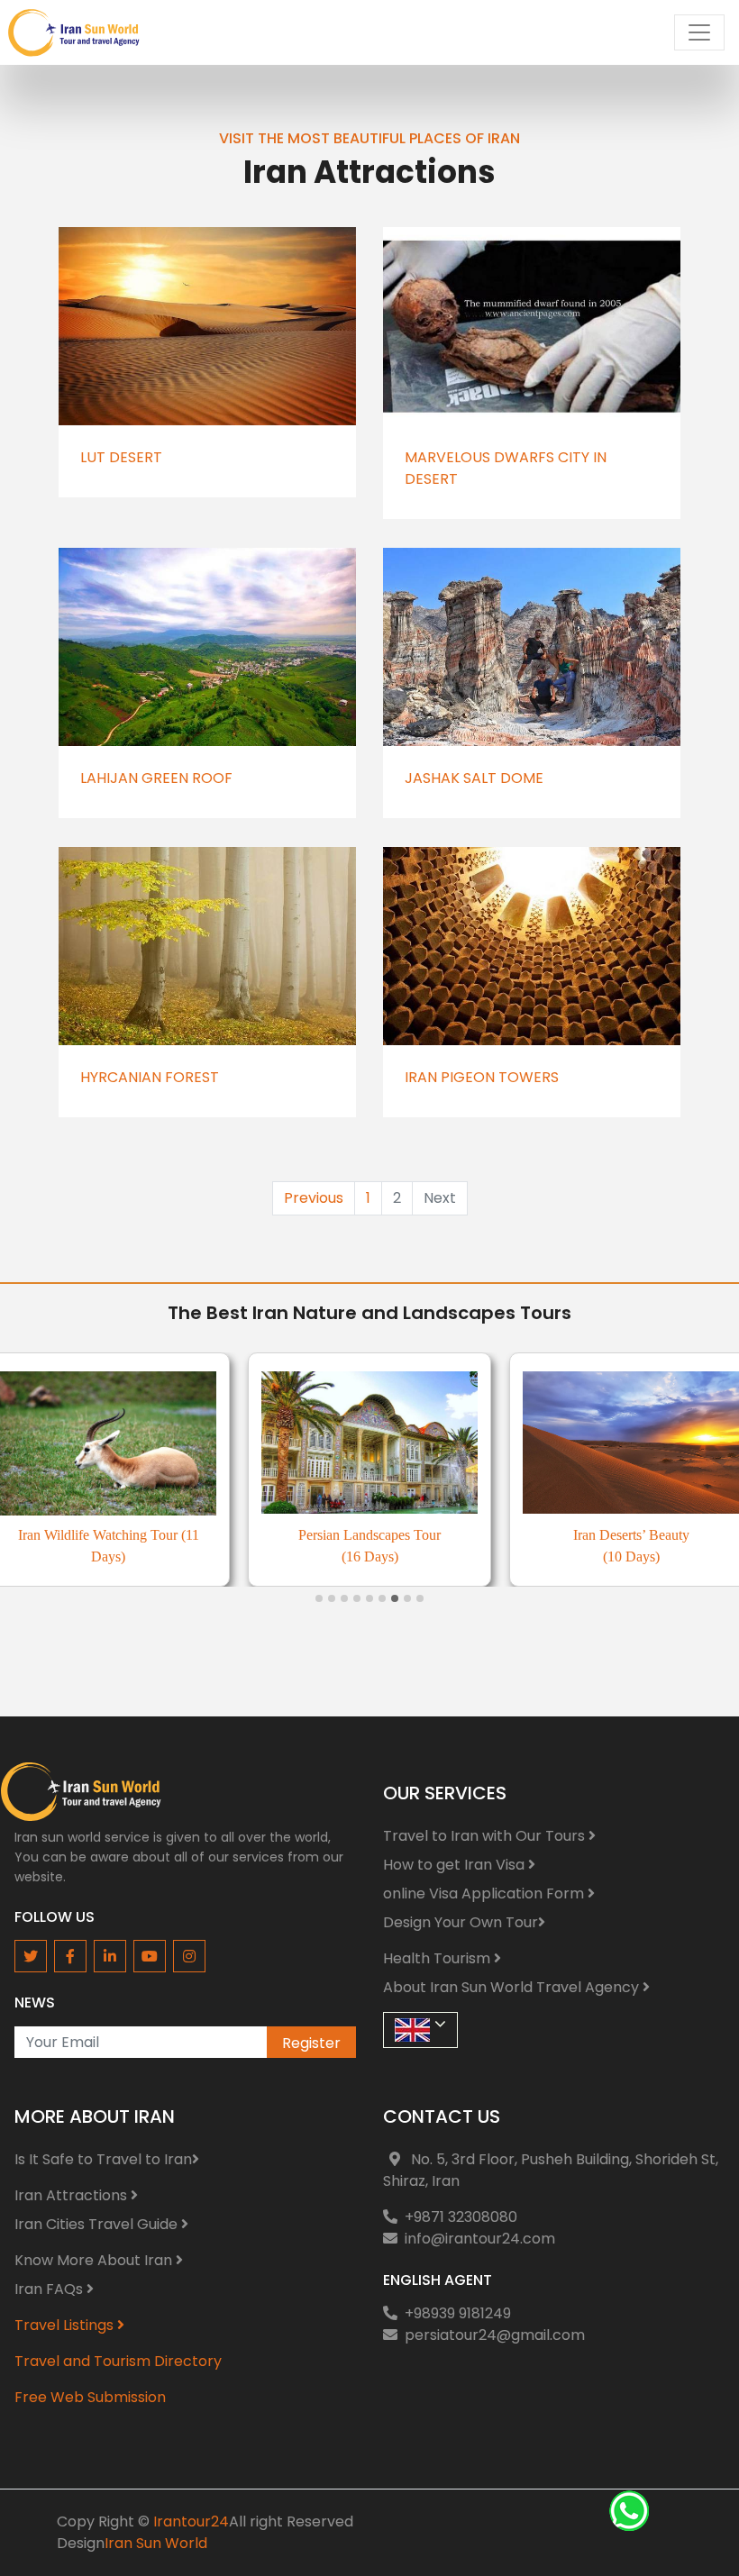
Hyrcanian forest (150, 1077)
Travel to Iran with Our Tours (486, 1836)
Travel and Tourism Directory (118, 2361)
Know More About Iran (95, 2260)
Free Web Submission (90, 2397)
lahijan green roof (156, 778)
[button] (319, 1598)
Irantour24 (191, 2521)
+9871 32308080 (461, 2217)
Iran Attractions (73, 2195)
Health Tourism (438, 1958)
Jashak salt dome (474, 778)
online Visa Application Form (485, 1893)
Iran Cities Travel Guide (98, 2224)
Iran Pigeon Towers (482, 1077)
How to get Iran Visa (456, 1865)
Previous (314, 1198)
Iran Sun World (156, 2543)
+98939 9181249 (458, 2313)
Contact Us (442, 2116)
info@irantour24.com (480, 2239)
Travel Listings (66, 2325)
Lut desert (121, 457)
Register (311, 2043)
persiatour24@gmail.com (495, 2335)
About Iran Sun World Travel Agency (513, 1987)
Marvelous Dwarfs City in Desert (506, 468)
